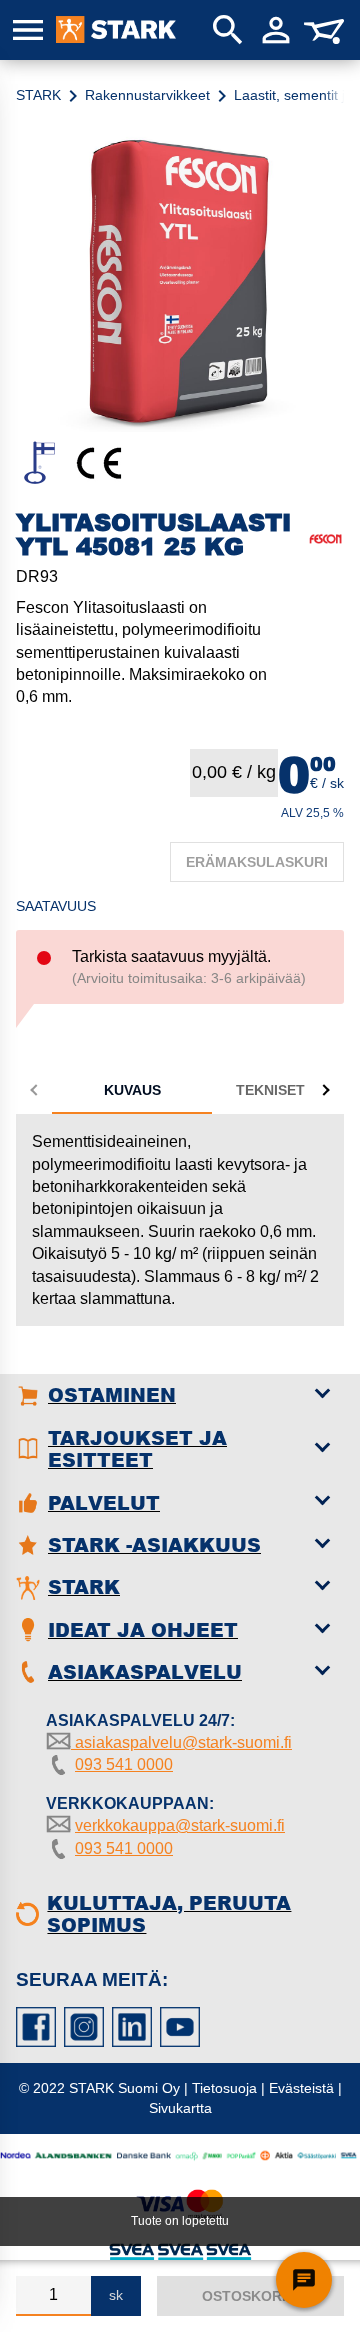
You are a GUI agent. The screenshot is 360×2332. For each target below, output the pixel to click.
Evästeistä (301, 2088)
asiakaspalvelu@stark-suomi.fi (181, 1742)
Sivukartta (180, 2108)
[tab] (132, 1090)
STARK (38, 95)
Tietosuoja (224, 2088)
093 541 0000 (124, 1764)
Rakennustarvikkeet (147, 95)
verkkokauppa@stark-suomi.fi (180, 1825)
